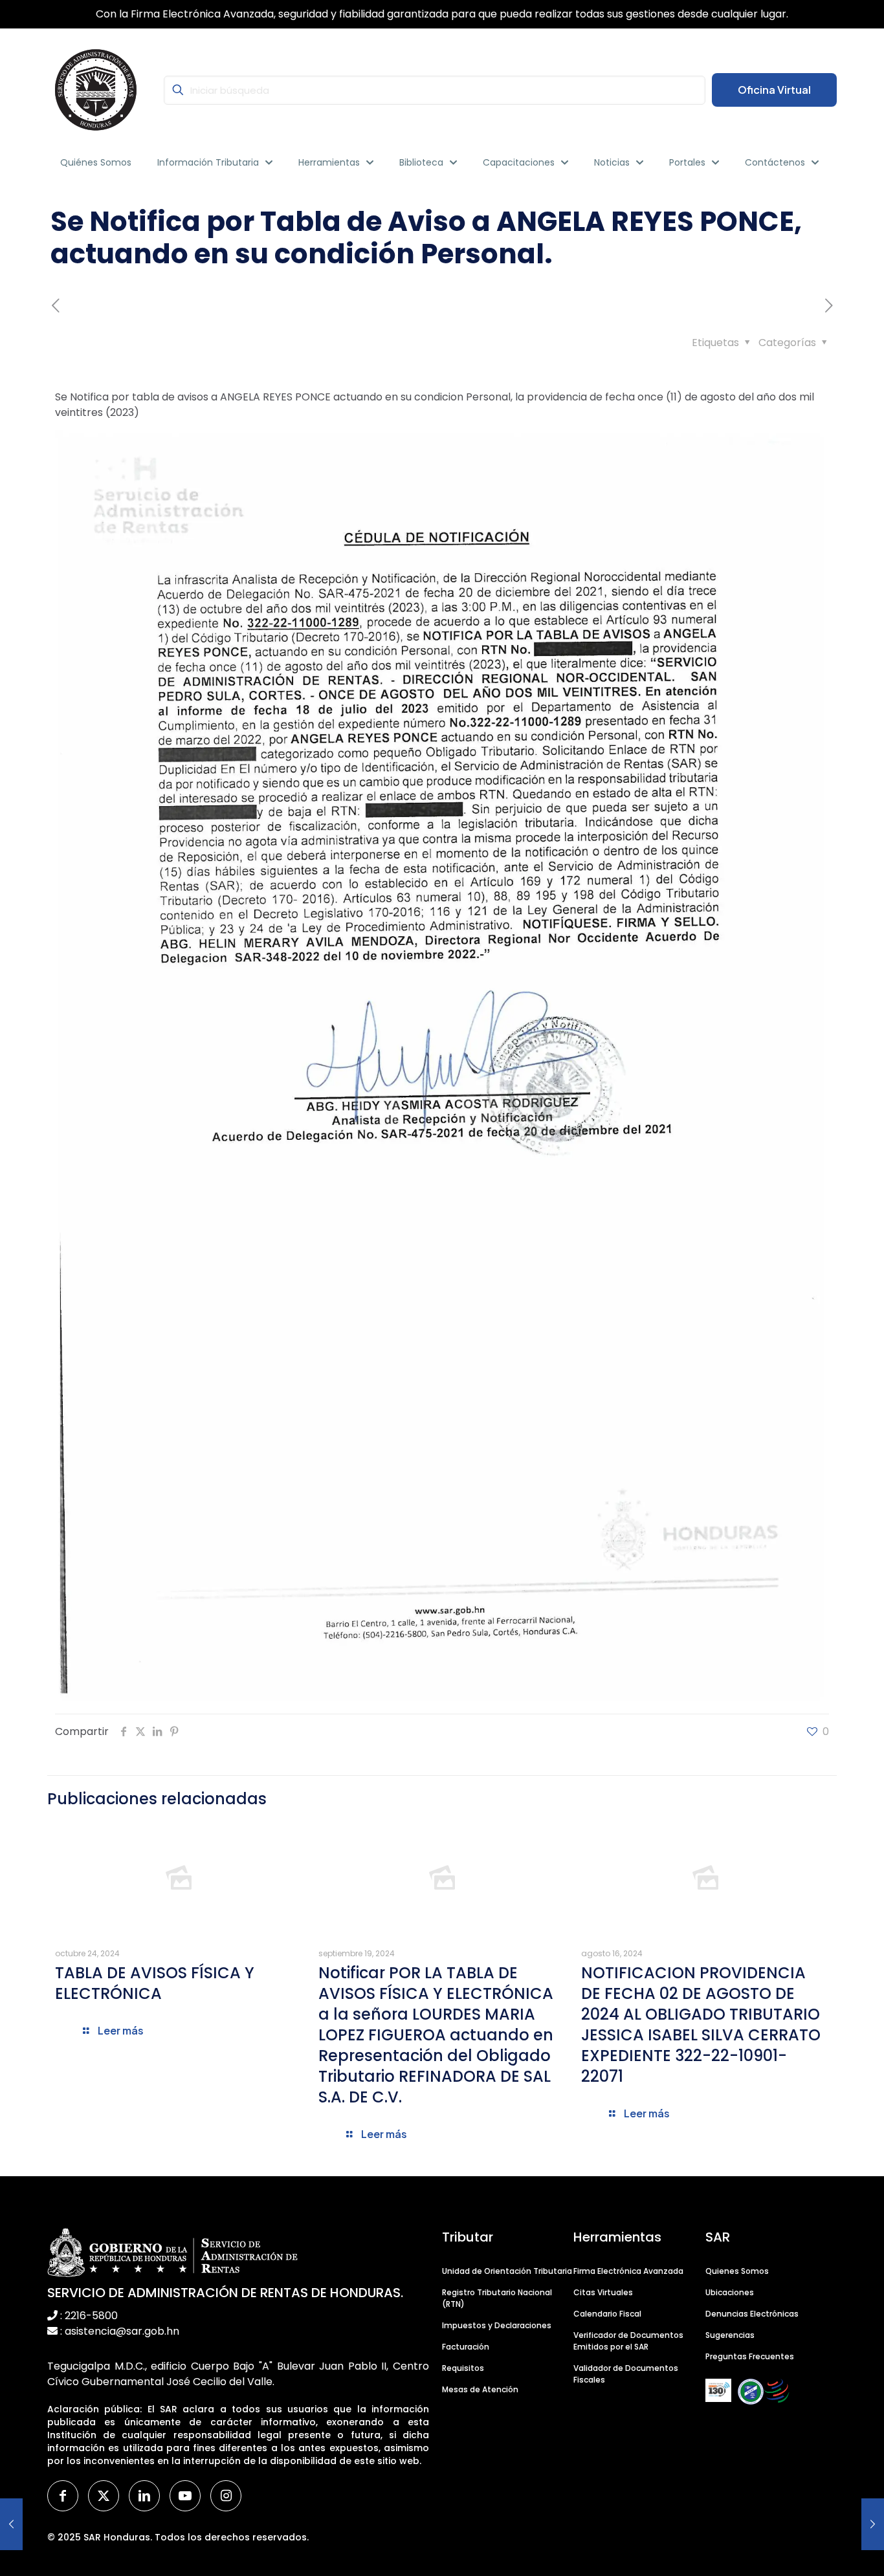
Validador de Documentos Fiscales (626, 2374)
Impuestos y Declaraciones (497, 2325)
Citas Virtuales (603, 2292)
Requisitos (463, 2368)
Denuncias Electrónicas (752, 2314)
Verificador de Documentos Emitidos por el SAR (628, 2341)
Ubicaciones (730, 2292)
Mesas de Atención (480, 2389)
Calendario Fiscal (607, 2314)
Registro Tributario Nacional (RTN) (497, 2298)
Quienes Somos (737, 2271)
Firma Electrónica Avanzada (628, 2271)
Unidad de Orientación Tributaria (507, 2271)
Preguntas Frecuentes (750, 2356)
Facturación (466, 2347)
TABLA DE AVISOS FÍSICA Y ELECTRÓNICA (155, 1983)
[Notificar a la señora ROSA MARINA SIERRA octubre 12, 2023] (11, 2524)
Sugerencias (730, 2335)
